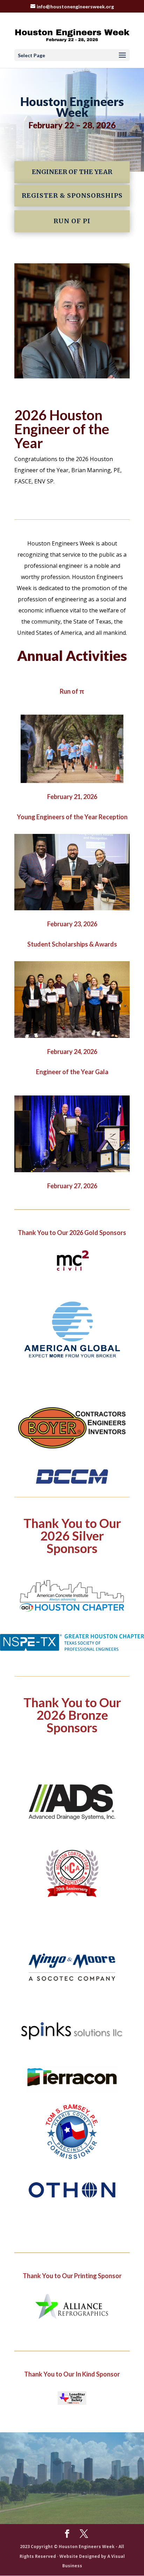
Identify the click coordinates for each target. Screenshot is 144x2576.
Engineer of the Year (72, 172)
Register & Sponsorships (72, 195)
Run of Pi (72, 221)
